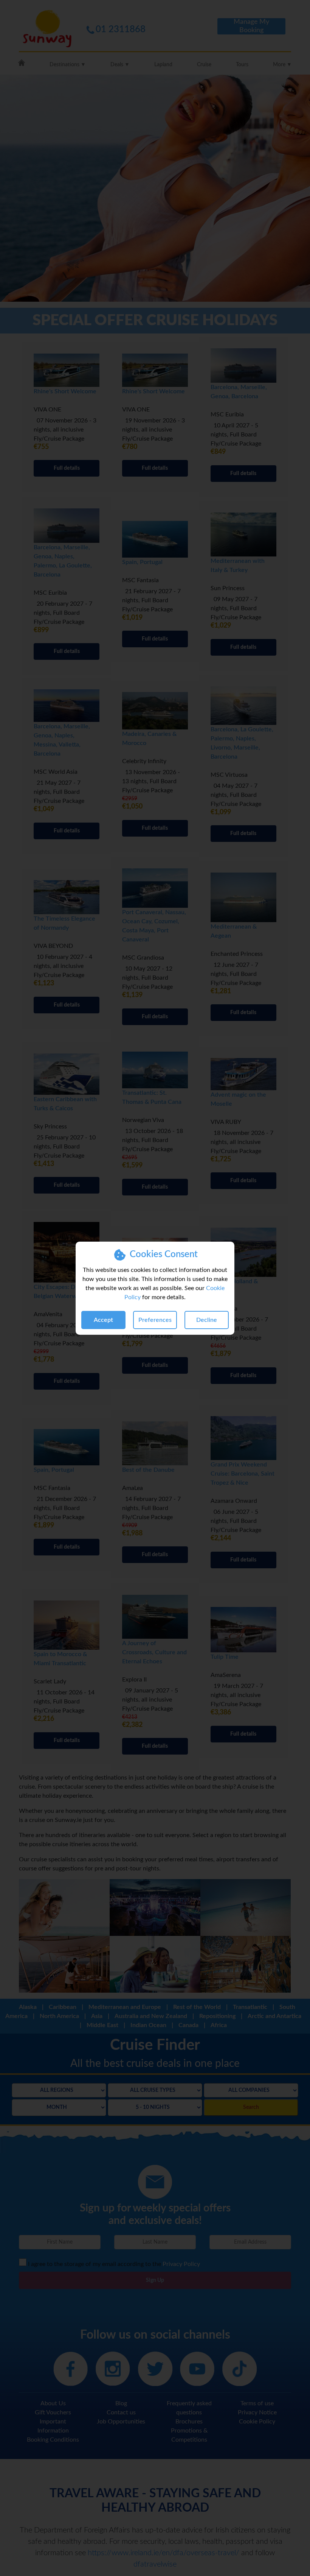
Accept (103, 1320)
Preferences (155, 1320)
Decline (207, 1320)
